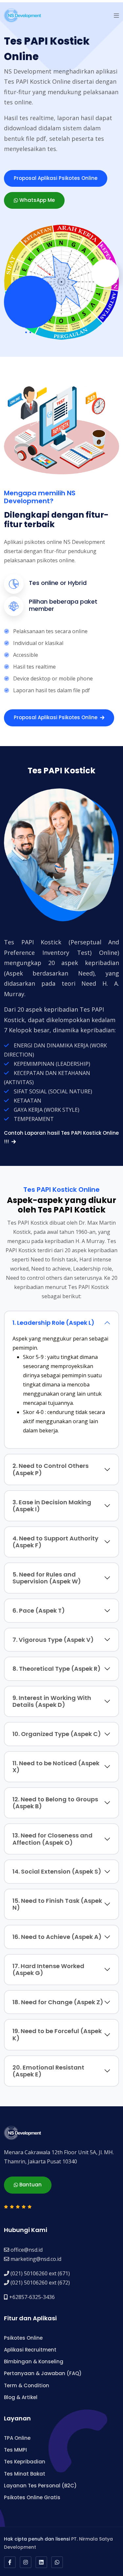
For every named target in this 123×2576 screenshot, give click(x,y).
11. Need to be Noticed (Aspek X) (56, 1767)
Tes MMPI (15, 2450)
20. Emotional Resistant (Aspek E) (48, 2071)
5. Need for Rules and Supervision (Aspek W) (47, 1578)
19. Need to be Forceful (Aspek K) (57, 2035)
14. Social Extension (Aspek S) (57, 1871)
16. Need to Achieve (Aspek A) (57, 1937)
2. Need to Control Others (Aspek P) (51, 1469)
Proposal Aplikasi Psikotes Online (56, 178)
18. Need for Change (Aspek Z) (58, 2002)
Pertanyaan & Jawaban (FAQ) (43, 2373)
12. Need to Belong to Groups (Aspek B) (55, 1803)
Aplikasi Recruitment (30, 2350)
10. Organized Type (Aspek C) (57, 1734)
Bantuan (30, 2185)
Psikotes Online (23, 2338)
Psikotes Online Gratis (32, 2497)
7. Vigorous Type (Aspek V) (53, 1640)
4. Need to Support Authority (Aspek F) (55, 1542)
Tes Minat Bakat (25, 2474)
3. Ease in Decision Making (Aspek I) (52, 1506)
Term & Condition (27, 2385)
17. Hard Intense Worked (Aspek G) (48, 1970)
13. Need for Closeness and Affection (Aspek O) (52, 1839)
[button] (116, 15)
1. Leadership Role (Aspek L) (53, 1323)
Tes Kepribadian (25, 2462)
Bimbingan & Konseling (34, 2361)
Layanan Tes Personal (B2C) (40, 2486)
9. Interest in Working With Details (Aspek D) (52, 1701)
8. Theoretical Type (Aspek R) (57, 1669)
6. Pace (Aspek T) (39, 1610)
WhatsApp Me (36, 200)
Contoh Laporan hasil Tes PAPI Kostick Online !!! (61, 1137)
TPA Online (17, 2438)
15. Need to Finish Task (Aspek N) (57, 1904)
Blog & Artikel (21, 2397)
